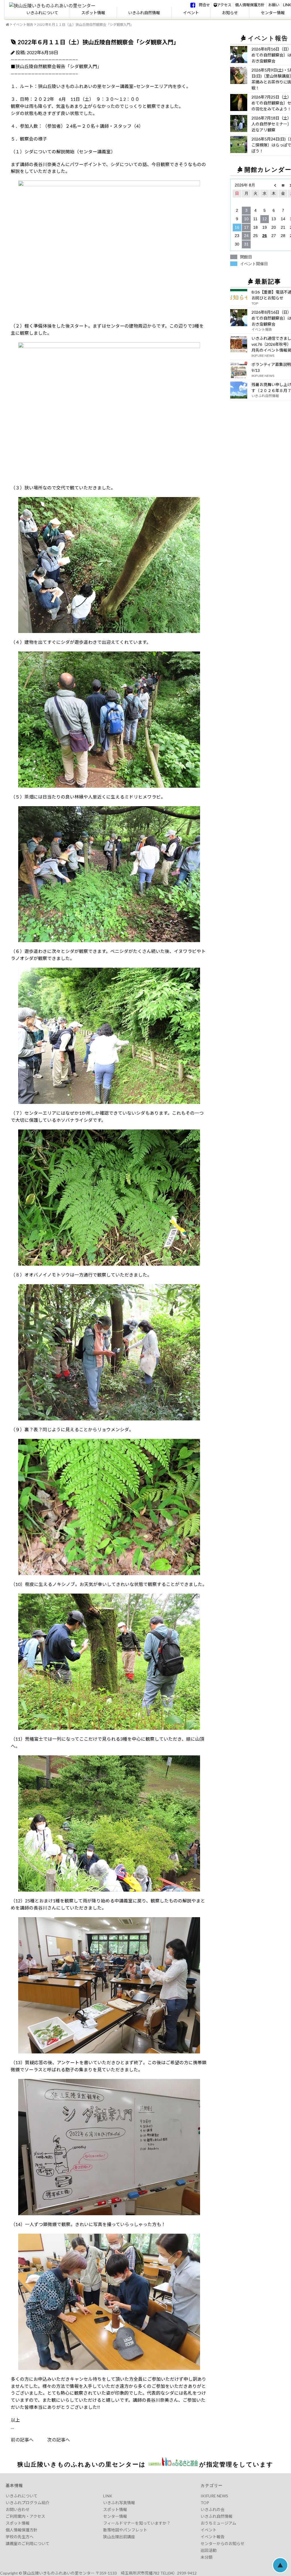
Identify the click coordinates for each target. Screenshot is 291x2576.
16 (237, 227)
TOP (205, 2503)
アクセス (224, 5)
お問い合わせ (18, 2509)
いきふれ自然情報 (144, 13)
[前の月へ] (274, 185)
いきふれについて (42, 13)
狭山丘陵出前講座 (119, 2537)
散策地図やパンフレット (125, 2530)
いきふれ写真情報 (119, 2503)
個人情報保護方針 (250, 5)
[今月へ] (283, 185)
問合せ (204, 5)
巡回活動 (209, 2550)
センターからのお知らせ (223, 2543)
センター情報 (115, 2516)
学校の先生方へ (20, 2537)
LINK (287, 5)
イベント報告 (23, 25)
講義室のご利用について (28, 2543)
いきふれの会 (213, 2509)
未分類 (207, 2557)
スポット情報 (93, 13)
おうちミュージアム (218, 2523)
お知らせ (230, 13)
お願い (274, 5)
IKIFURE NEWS (214, 2496)
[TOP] (7, 25)
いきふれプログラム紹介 (28, 2503)
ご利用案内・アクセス (25, 2516)
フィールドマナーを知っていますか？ (137, 2523)
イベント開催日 (254, 264)
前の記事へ (22, 2440)
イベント (191, 13)
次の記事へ (52, 2440)
